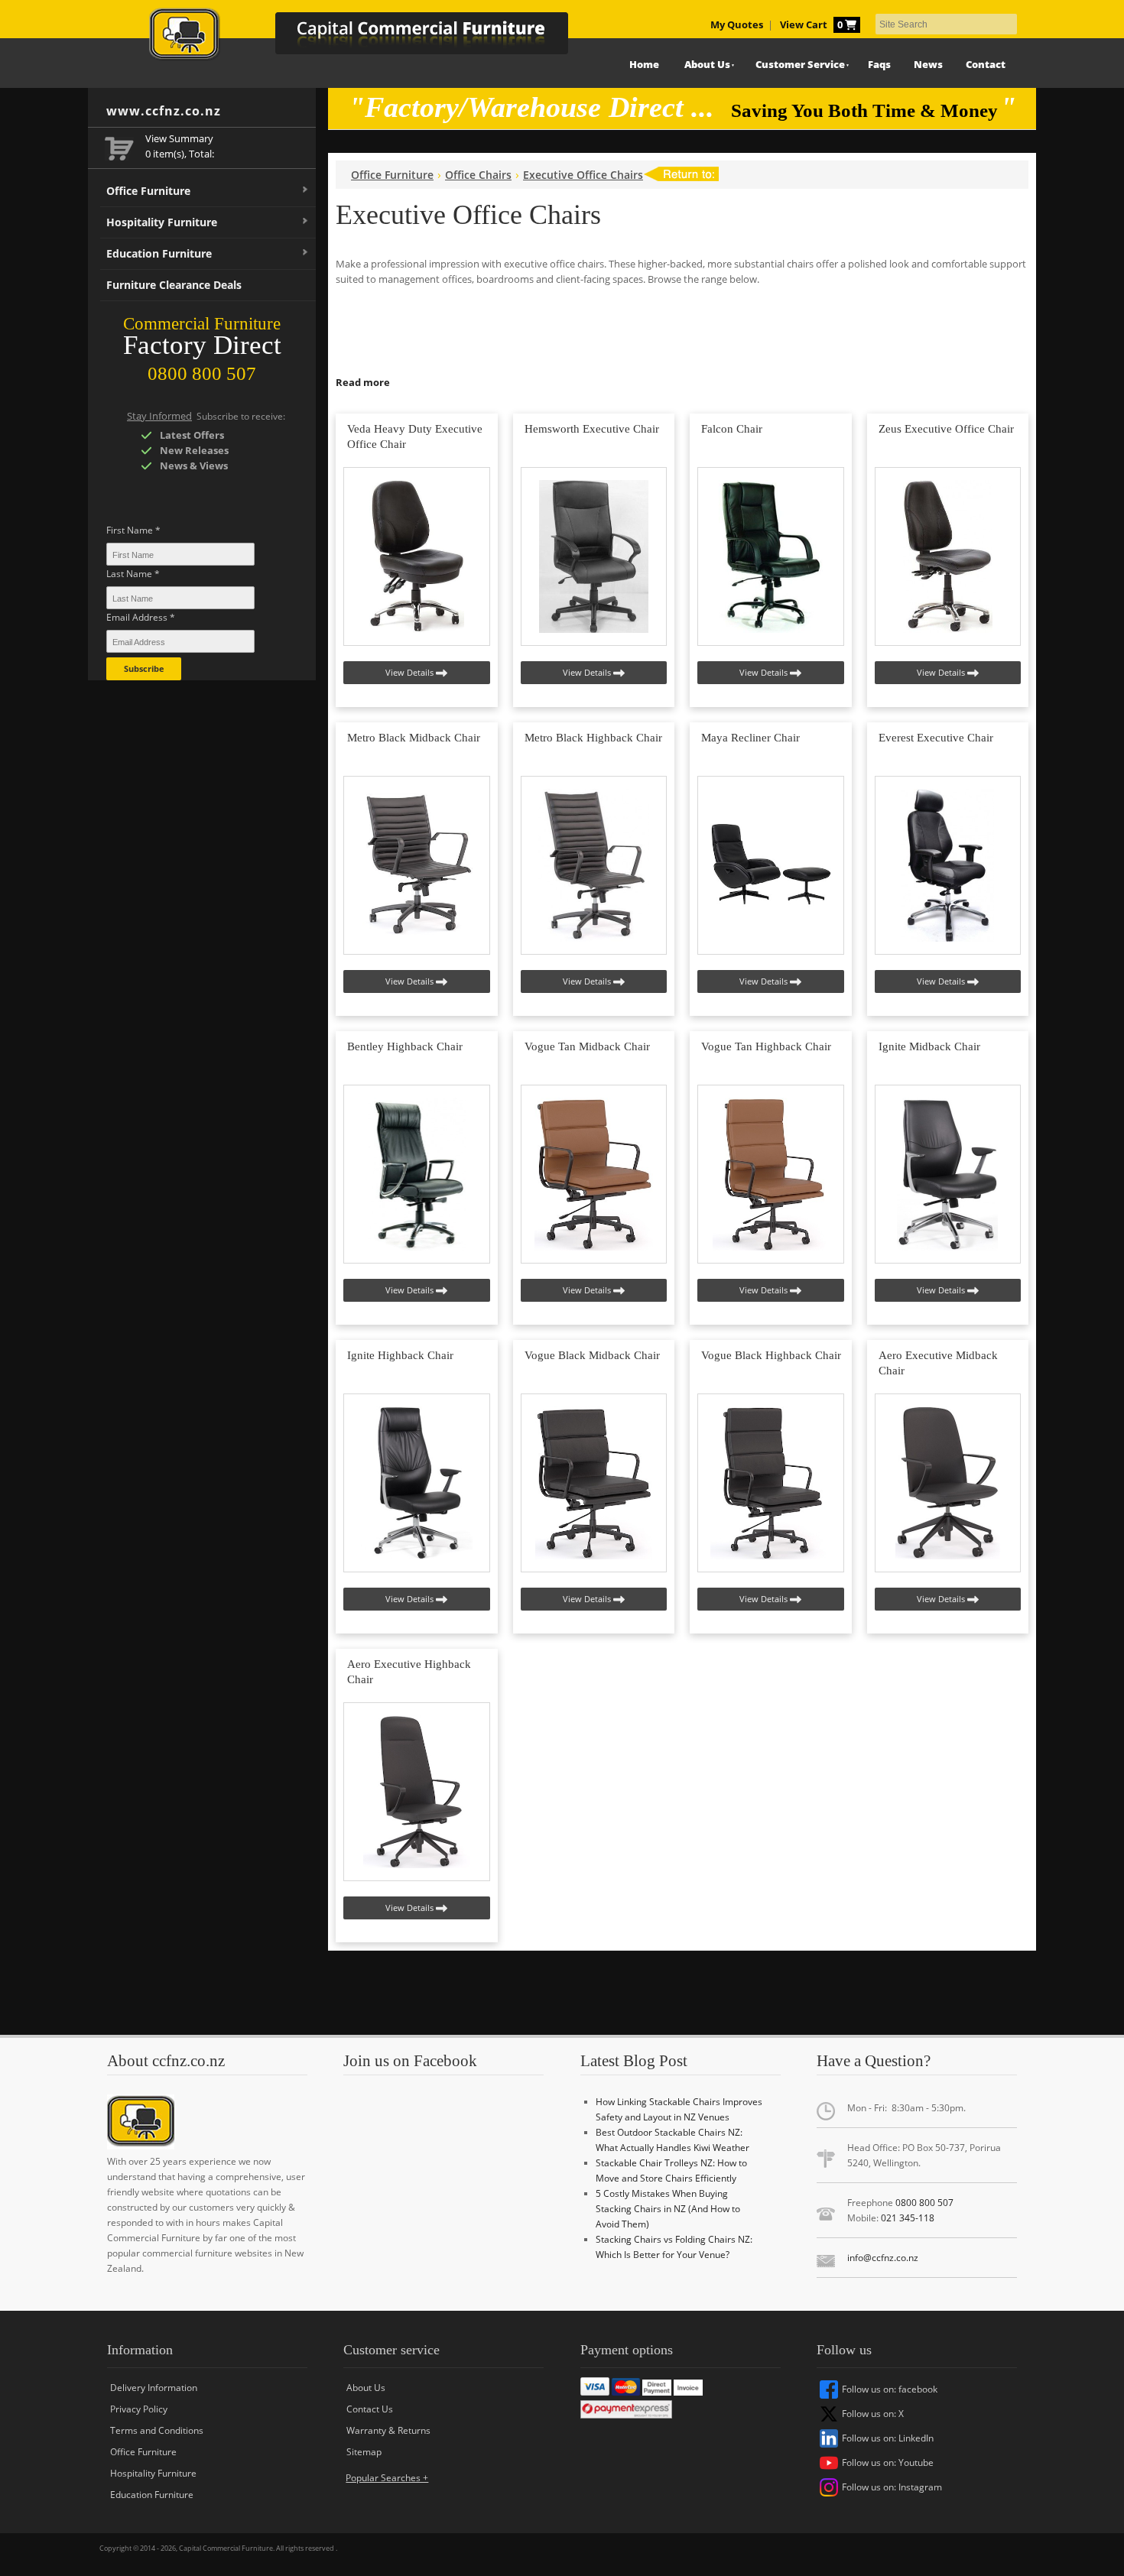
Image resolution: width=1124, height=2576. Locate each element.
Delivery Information (154, 2388)
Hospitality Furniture (162, 222)
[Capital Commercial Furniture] (375, 38)
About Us (707, 65)
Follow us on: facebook (890, 2389)
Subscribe (144, 668)
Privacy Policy (139, 2409)
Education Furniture (159, 253)
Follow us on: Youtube (888, 2462)
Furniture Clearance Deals (174, 285)
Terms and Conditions (157, 2430)
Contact (986, 65)
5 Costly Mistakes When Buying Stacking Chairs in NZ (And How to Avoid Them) (668, 2209)
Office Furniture (148, 191)
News (928, 65)
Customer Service (800, 65)
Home (644, 65)
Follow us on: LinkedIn (888, 2438)
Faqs (879, 65)
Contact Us (370, 2409)
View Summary (179, 139)
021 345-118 (908, 2218)
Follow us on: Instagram (892, 2487)
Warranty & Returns (388, 2430)
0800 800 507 (924, 2203)
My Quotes (737, 25)
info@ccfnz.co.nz (883, 2258)
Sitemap (364, 2452)
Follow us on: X (873, 2414)
